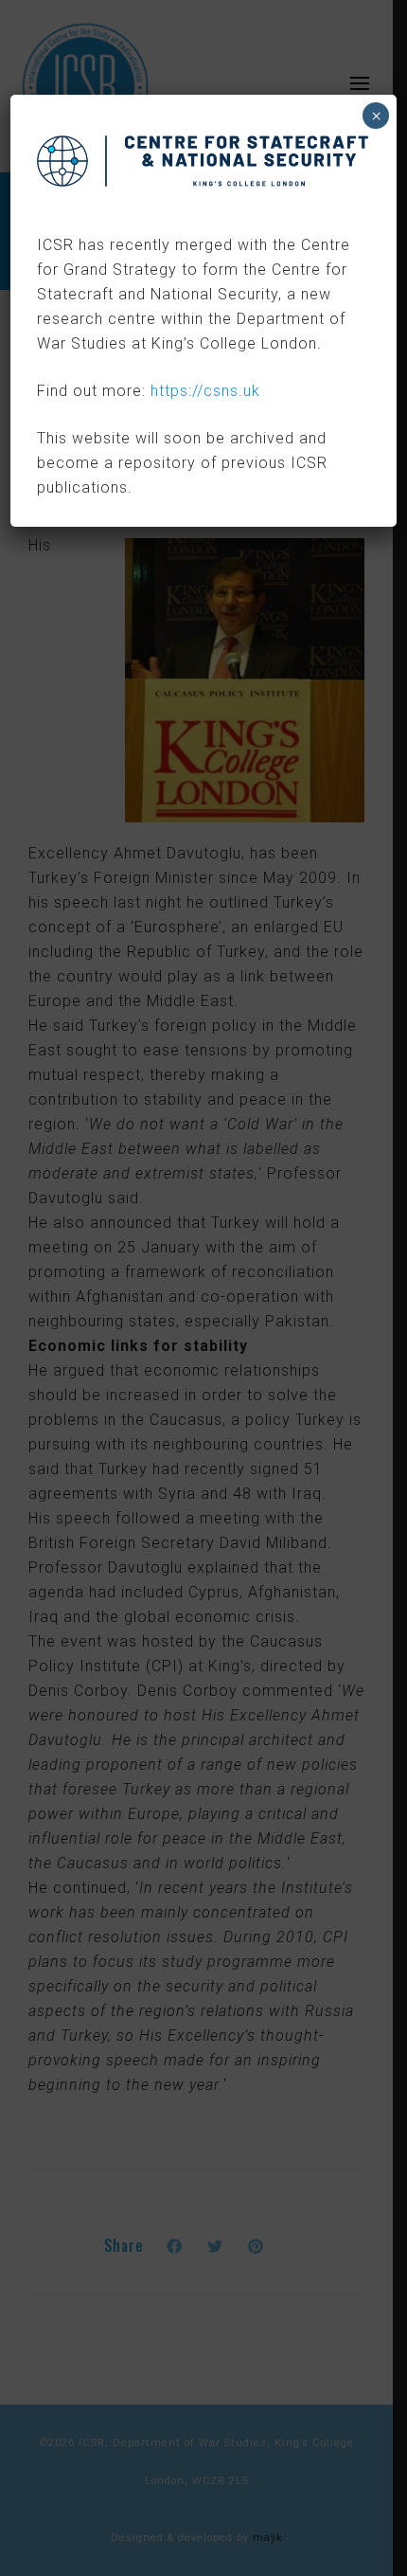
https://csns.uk (205, 391)
